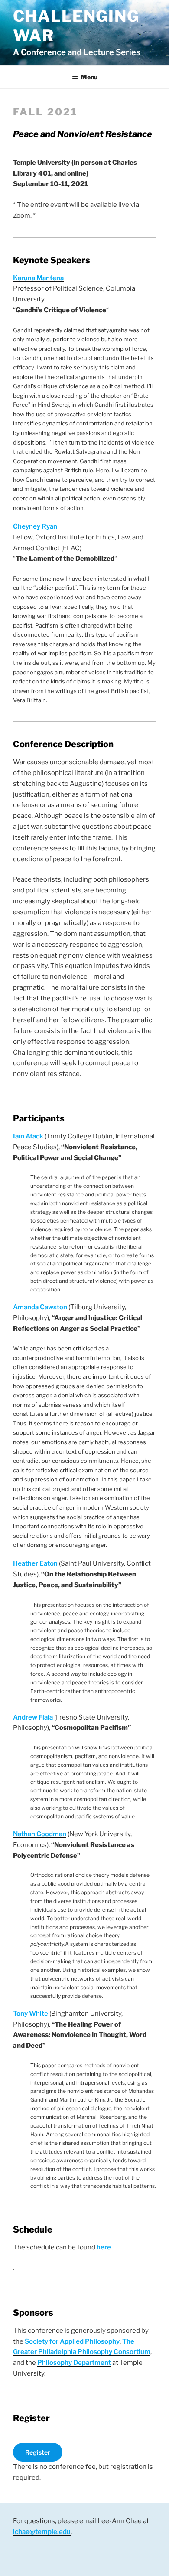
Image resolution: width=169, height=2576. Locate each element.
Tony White (31, 2014)
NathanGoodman (40, 1834)
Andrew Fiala (33, 1717)
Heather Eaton (35, 1563)
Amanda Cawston (40, 1307)
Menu (89, 77)
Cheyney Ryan (35, 526)
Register (38, 2452)
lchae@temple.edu (42, 2532)
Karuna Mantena (38, 278)
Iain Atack (28, 1136)
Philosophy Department (74, 2363)
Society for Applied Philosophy (72, 2341)
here (104, 2247)
